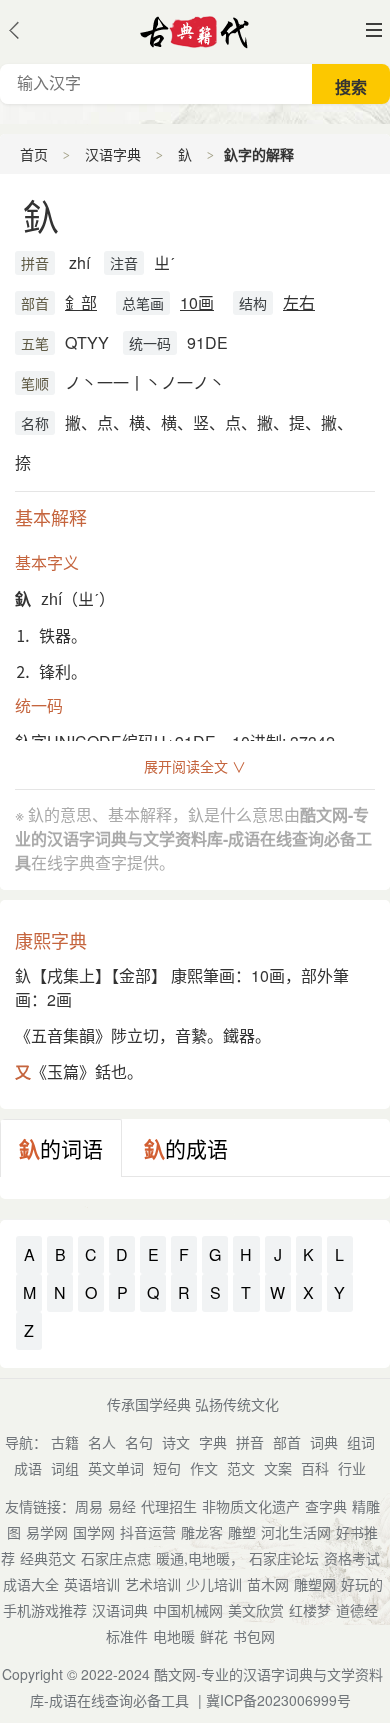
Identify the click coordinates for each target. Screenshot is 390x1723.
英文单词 (116, 1468)
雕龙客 (202, 1532)
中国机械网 (188, 1610)
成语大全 (31, 1584)
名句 (139, 1442)
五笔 (35, 343)
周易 (89, 1506)
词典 (324, 1442)
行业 (352, 1468)
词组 (65, 1468)
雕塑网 (315, 1584)
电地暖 (174, 1636)
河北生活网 (296, 1532)
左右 (299, 302)
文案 (278, 1468)
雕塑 (242, 1532)
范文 (241, 1468)
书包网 (254, 1636)
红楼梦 (310, 1610)
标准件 (127, 1636)
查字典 (326, 1506)
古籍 (65, 1442)
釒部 (81, 302)
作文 (204, 1468)
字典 (213, 1442)
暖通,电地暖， (200, 1558)
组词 (361, 1442)
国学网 (94, 1532)
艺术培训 (153, 1584)
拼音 (35, 263)
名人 (102, 1442)
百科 (315, 1468)
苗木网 (268, 1584)
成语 (28, 1468)
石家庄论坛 (284, 1558)
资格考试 (352, 1558)
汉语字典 (113, 154)
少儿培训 (214, 1584)
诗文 (176, 1442)
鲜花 (214, 1636)
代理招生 (169, 1506)
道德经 (357, 1610)
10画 (197, 302)
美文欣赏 (256, 1610)
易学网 (47, 1532)
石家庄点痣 (116, 1558)
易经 (122, 1506)
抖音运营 (148, 1532)
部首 (35, 303)
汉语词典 (120, 1610)
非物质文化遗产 (251, 1506)
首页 (34, 154)
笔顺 (35, 383)
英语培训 (92, 1584)
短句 (167, 1468)
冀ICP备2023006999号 (278, 1700)
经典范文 (48, 1558)
